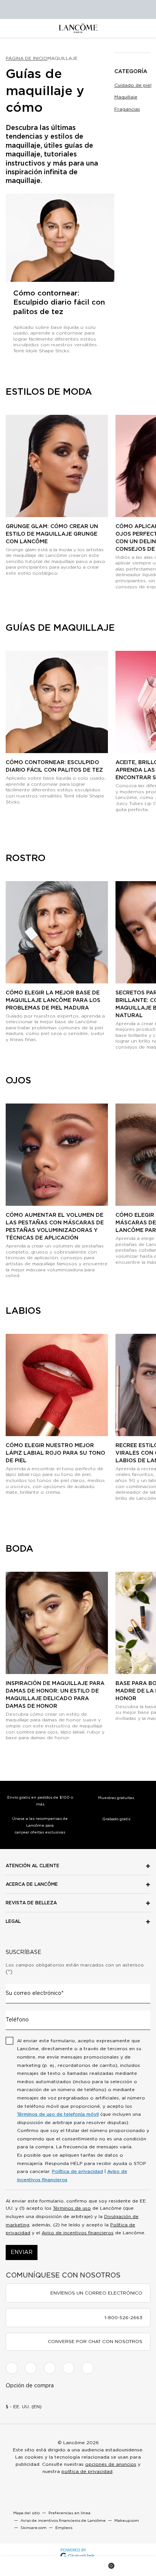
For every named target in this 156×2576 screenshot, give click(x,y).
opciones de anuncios (111, 2464)
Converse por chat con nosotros (95, 2342)
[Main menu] (19, 2566)
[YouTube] (69, 2368)
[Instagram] (31, 2368)
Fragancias (127, 109)
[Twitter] (50, 2368)
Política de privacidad (77, 2171)
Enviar (22, 2252)
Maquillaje (126, 97)
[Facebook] (12, 2368)
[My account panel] (78, 2566)
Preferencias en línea (69, 2513)
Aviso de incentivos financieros (78, 2233)
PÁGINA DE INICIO (27, 58)
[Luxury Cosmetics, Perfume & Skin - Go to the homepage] (78, 28)
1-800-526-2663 (123, 2318)
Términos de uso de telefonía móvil (58, 2114)
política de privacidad (87, 2471)
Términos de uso (72, 2208)
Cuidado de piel (133, 85)
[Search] (49, 2566)
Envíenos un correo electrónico (96, 2293)
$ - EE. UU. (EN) (24, 2407)
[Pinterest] (87, 2368)
